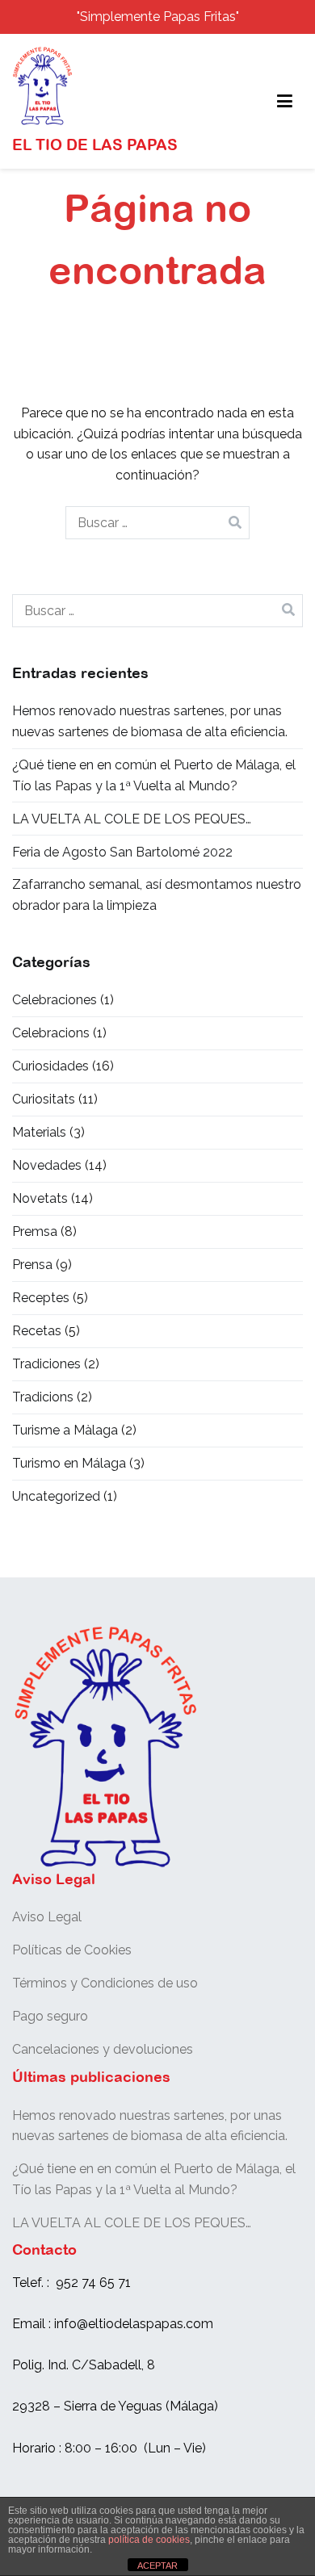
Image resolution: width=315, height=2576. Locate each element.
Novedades (47, 1165)
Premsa (35, 1231)
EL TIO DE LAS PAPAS (95, 145)
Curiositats (44, 1099)
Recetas (37, 1331)
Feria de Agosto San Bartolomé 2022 (122, 852)
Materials (39, 1132)
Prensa (32, 1265)
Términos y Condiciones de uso (105, 1983)
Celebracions (51, 1033)
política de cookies (149, 2540)
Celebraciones (55, 1000)
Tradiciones (46, 1364)
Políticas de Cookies (72, 1950)
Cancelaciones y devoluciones (103, 2049)
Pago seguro (50, 2016)
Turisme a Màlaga (65, 1430)
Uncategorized (56, 1496)
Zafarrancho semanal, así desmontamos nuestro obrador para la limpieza (157, 895)
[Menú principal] (285, 102)
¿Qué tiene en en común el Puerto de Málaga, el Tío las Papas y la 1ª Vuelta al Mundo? (154, 775)
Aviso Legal (47, 1917)
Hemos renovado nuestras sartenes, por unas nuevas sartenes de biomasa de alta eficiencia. (150, 721)
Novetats (40, 1198)
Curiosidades (50, 1066)
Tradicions (43, 1397)
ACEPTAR (157, 2566)
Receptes (41, 1298)
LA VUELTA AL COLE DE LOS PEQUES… (132, 819)
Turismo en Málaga (69, 1463)
